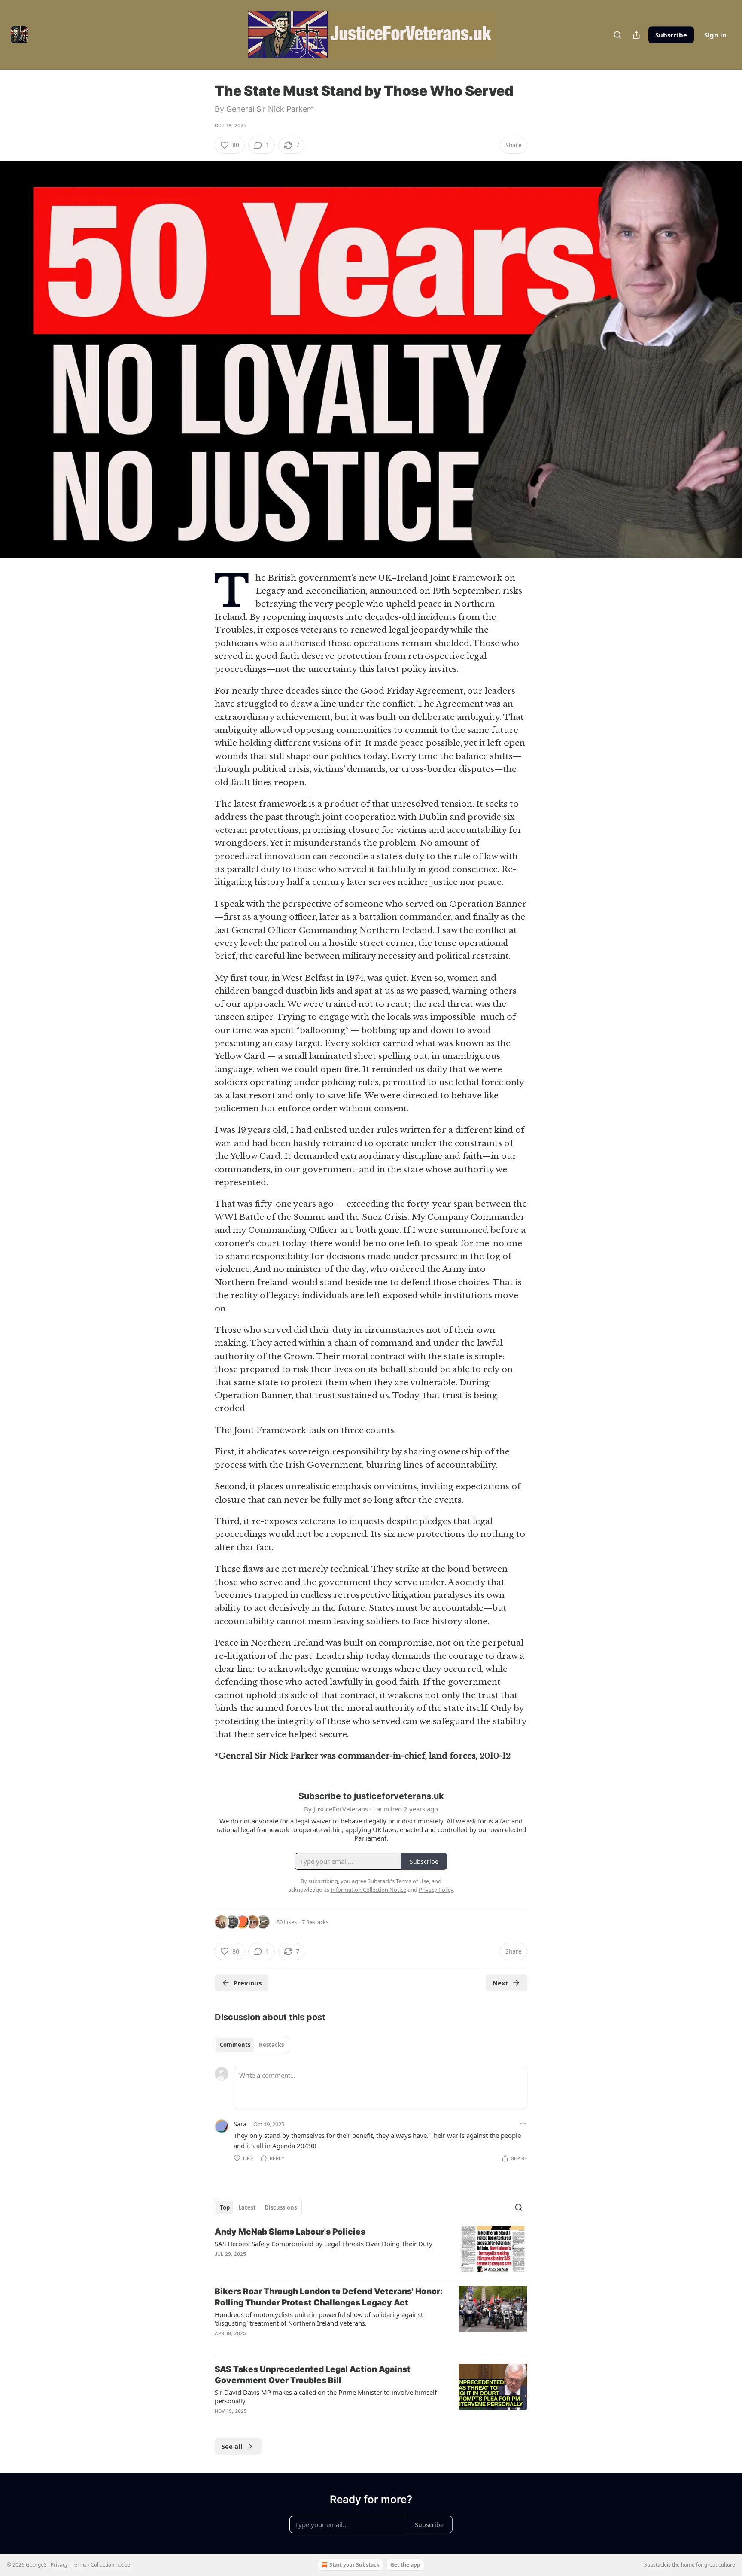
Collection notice (110, 2565)
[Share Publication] (636, 35)
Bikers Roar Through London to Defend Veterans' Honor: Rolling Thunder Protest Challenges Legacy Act (329, 2297)
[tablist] (252, 2045)
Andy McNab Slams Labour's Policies (290, 2232)
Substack (655, 2565)
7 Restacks (315, 1922)
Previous (248, 1983)
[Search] (617, 35)
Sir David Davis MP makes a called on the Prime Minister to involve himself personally (326, 2396)
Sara (240, 2124)
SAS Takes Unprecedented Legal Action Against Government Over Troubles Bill (313, 2375)
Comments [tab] (235, 2045)
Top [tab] (225, 2207)
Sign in (715, 35)
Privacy (59, 2565)
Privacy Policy (436, 1890)
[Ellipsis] (523, 2124)
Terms (79, 2565)
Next (500, 1983)
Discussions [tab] (281, 2207)
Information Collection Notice (368, 1890)
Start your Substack (354, 2565)
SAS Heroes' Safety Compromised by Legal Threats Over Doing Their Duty (324, 2244)
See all (232, 2446)
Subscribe (671, 35)
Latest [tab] (247, 2207)
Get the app (405, 2565)
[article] (371, 2249)
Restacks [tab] (271, 2045)
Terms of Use (412, 1881)
